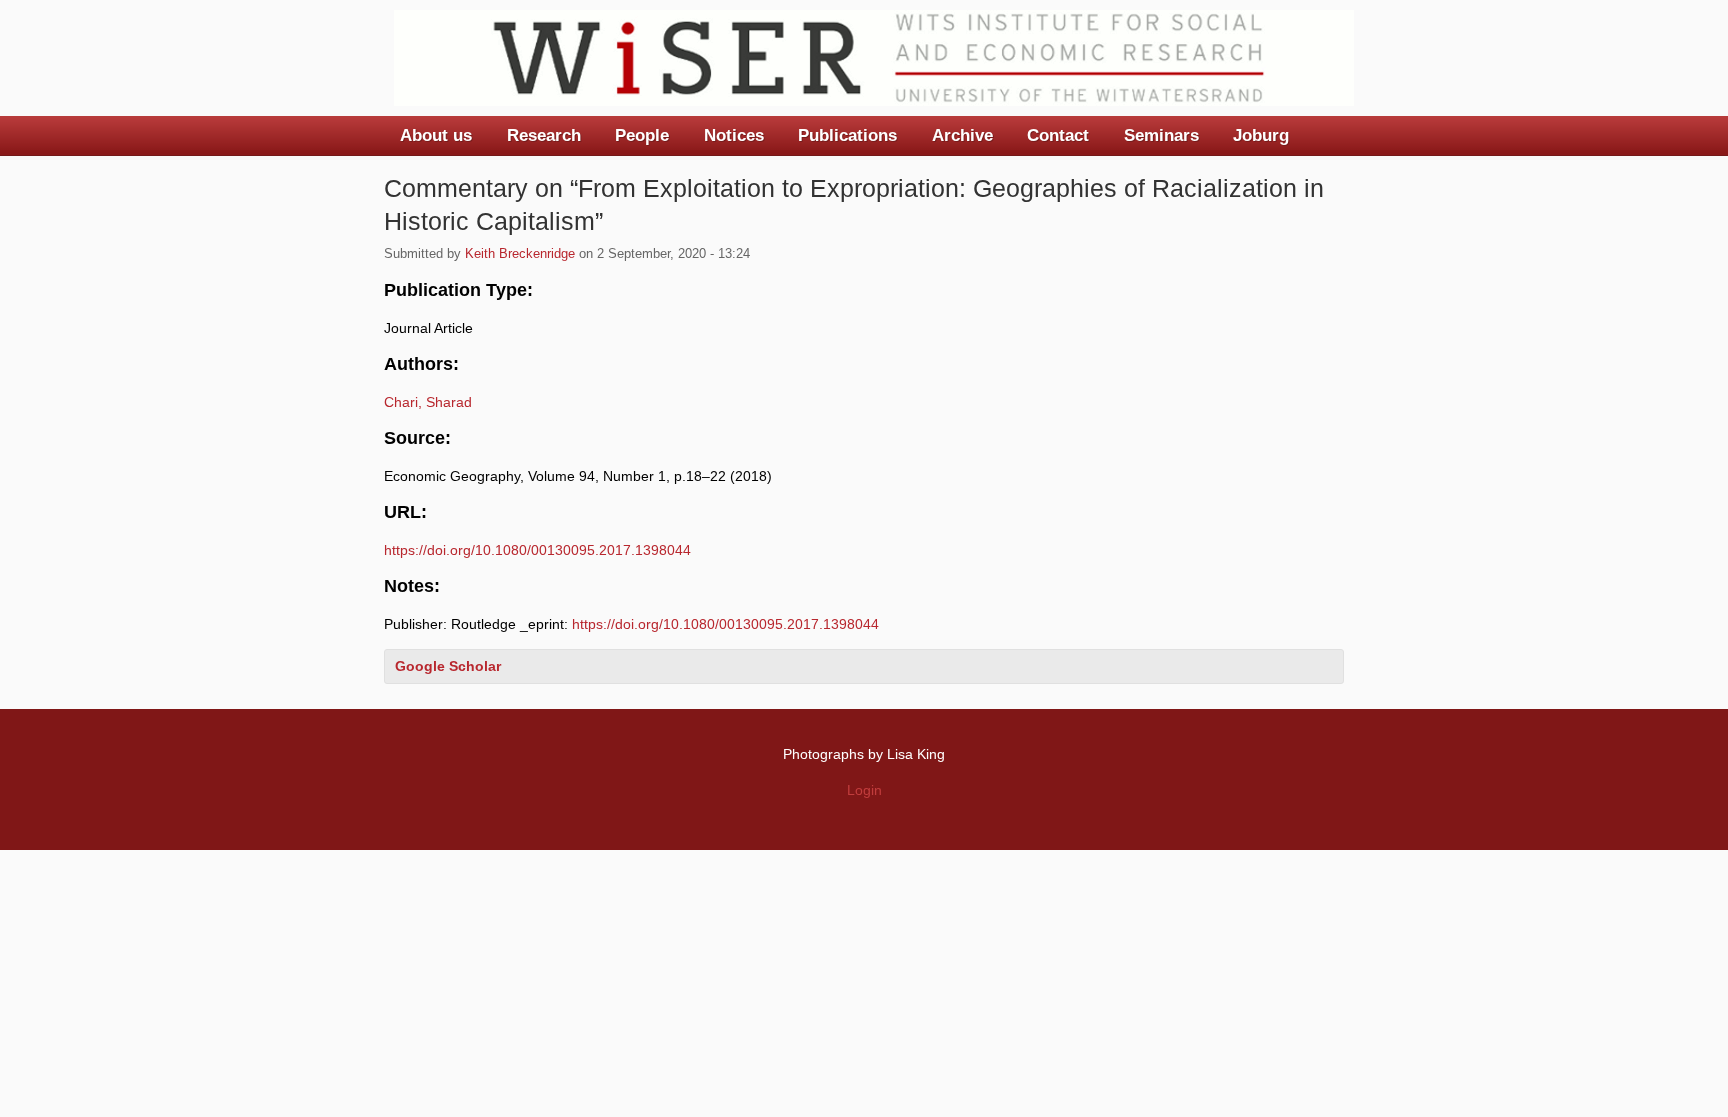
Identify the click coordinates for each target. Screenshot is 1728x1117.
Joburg (1261, 135)
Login (864, 790)
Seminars (1161, 135)
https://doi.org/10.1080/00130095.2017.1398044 (537, 550)
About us (436, 135)
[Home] (874, 58)
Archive (962, 135)
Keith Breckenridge (520, 254)
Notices (734, 135)
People (642, 135)
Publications (847, 135)
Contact (1058, 135)
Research (544, 135)
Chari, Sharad (428, 402)
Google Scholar (448, 666)
